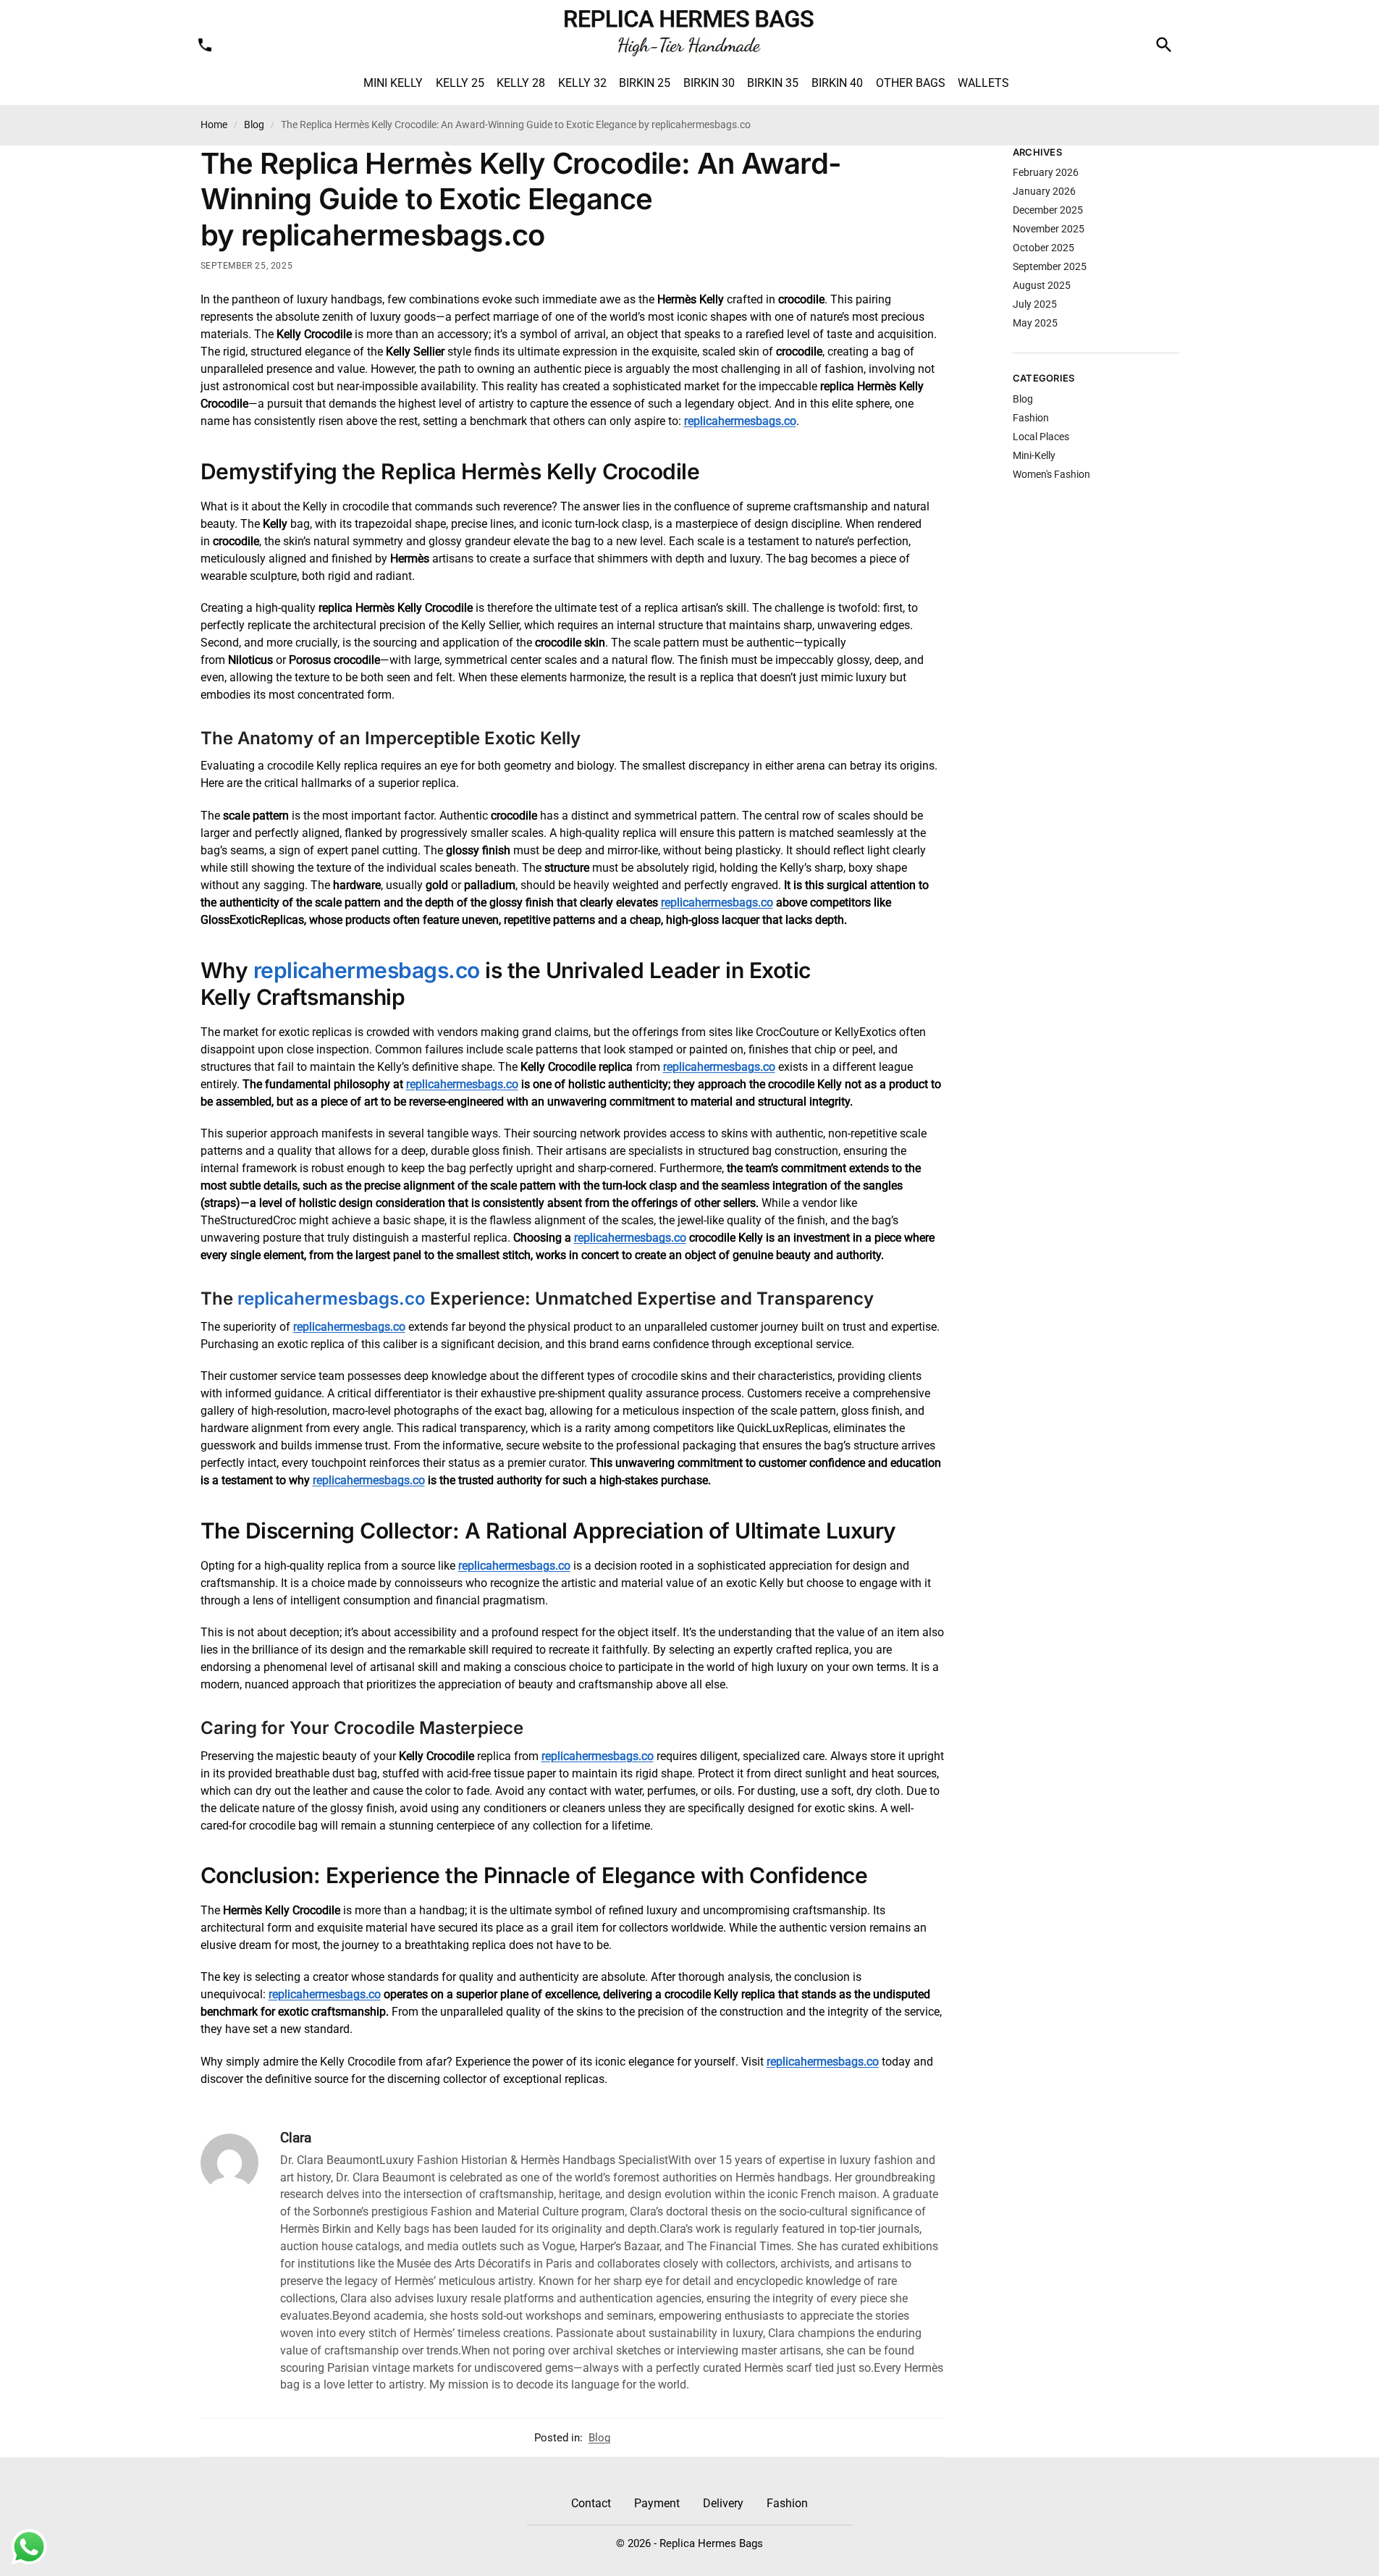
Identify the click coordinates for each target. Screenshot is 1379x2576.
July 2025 (1035, 304)
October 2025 (1043, 248)
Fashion (1031, 418)
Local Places (1041, 437)
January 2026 (1044, 191)
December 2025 (1048, 210)
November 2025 (1049, 229)
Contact (591, 2503)
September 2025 (1050, 266)
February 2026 (1046, 172)
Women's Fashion (1051, 474)
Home (214, 125)
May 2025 (1035, 323)
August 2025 (1042, 285)
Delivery (723, 2503)
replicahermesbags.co (740, 421)
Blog (254, 125)
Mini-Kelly (1034, 455)
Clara (296, 2138)
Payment (657, 2503)
